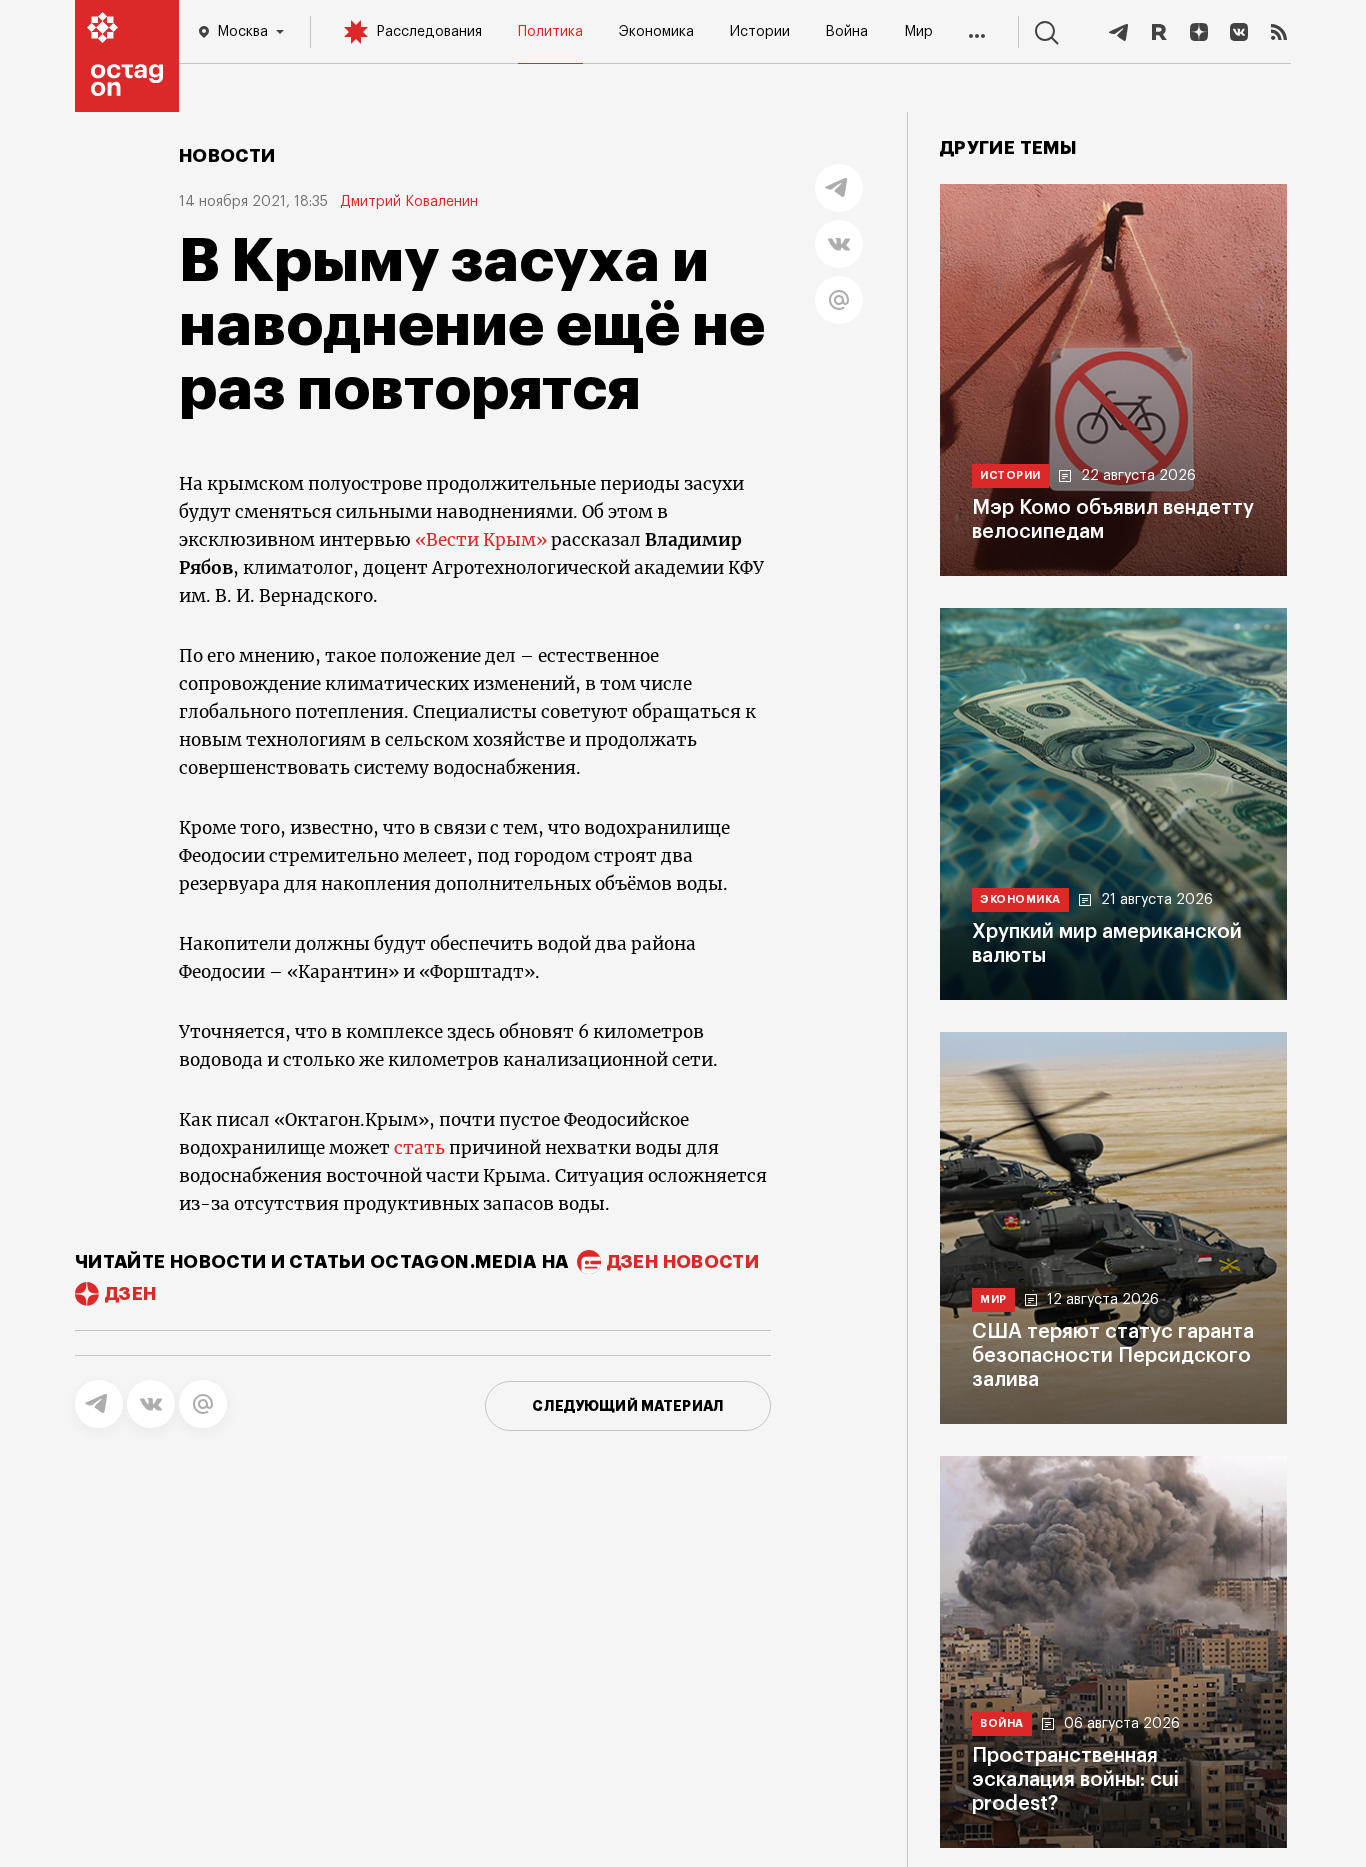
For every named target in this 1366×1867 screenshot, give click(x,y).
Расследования (429, 32)
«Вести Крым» (481, 540)
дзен (130, 1294)
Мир (918, 32)
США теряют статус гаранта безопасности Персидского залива (1113, 1356)
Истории (760, 32)
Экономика (656, 32)
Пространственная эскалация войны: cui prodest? (1075, 1780)
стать (419, 1148)
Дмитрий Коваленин (409, 202)
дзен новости (683, 1262)
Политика (550, 32)
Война (846, 32)
